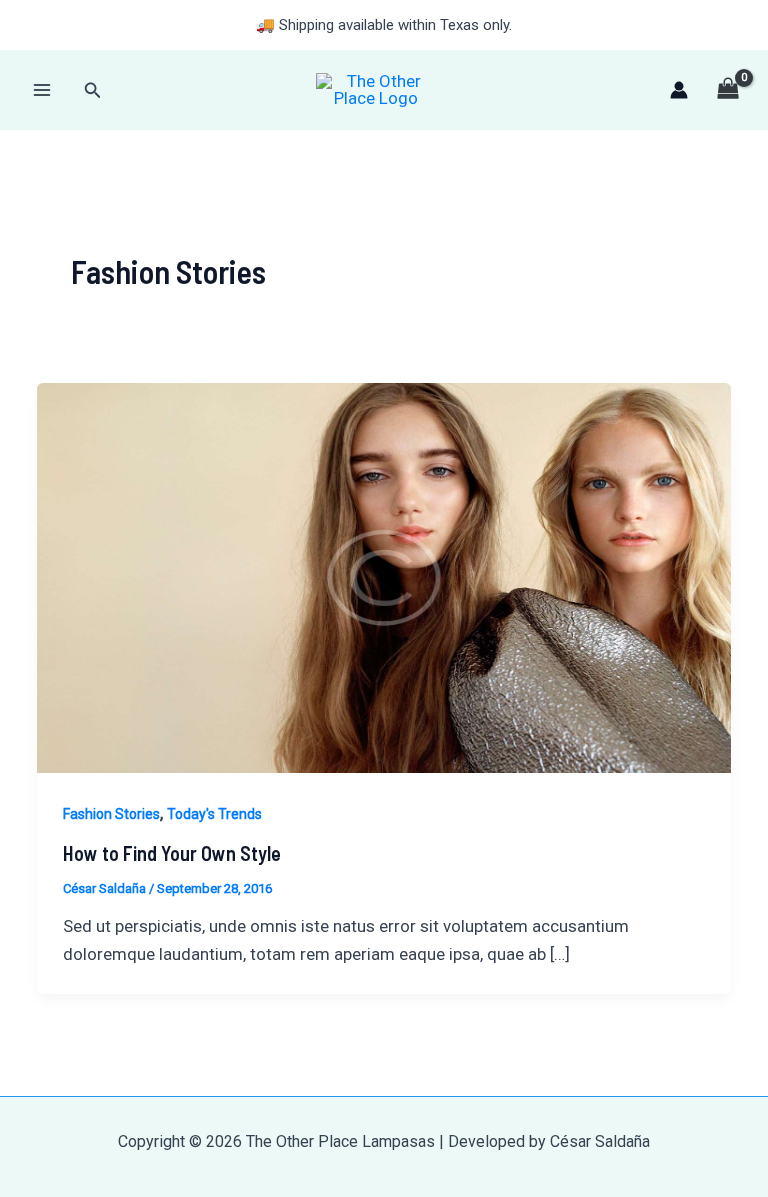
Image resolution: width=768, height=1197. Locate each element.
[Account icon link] (679, 90)
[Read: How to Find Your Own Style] (384, 576)
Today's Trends (214, 814)
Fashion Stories (111, 814)
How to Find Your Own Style (172, 853)
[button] (93, 90)
